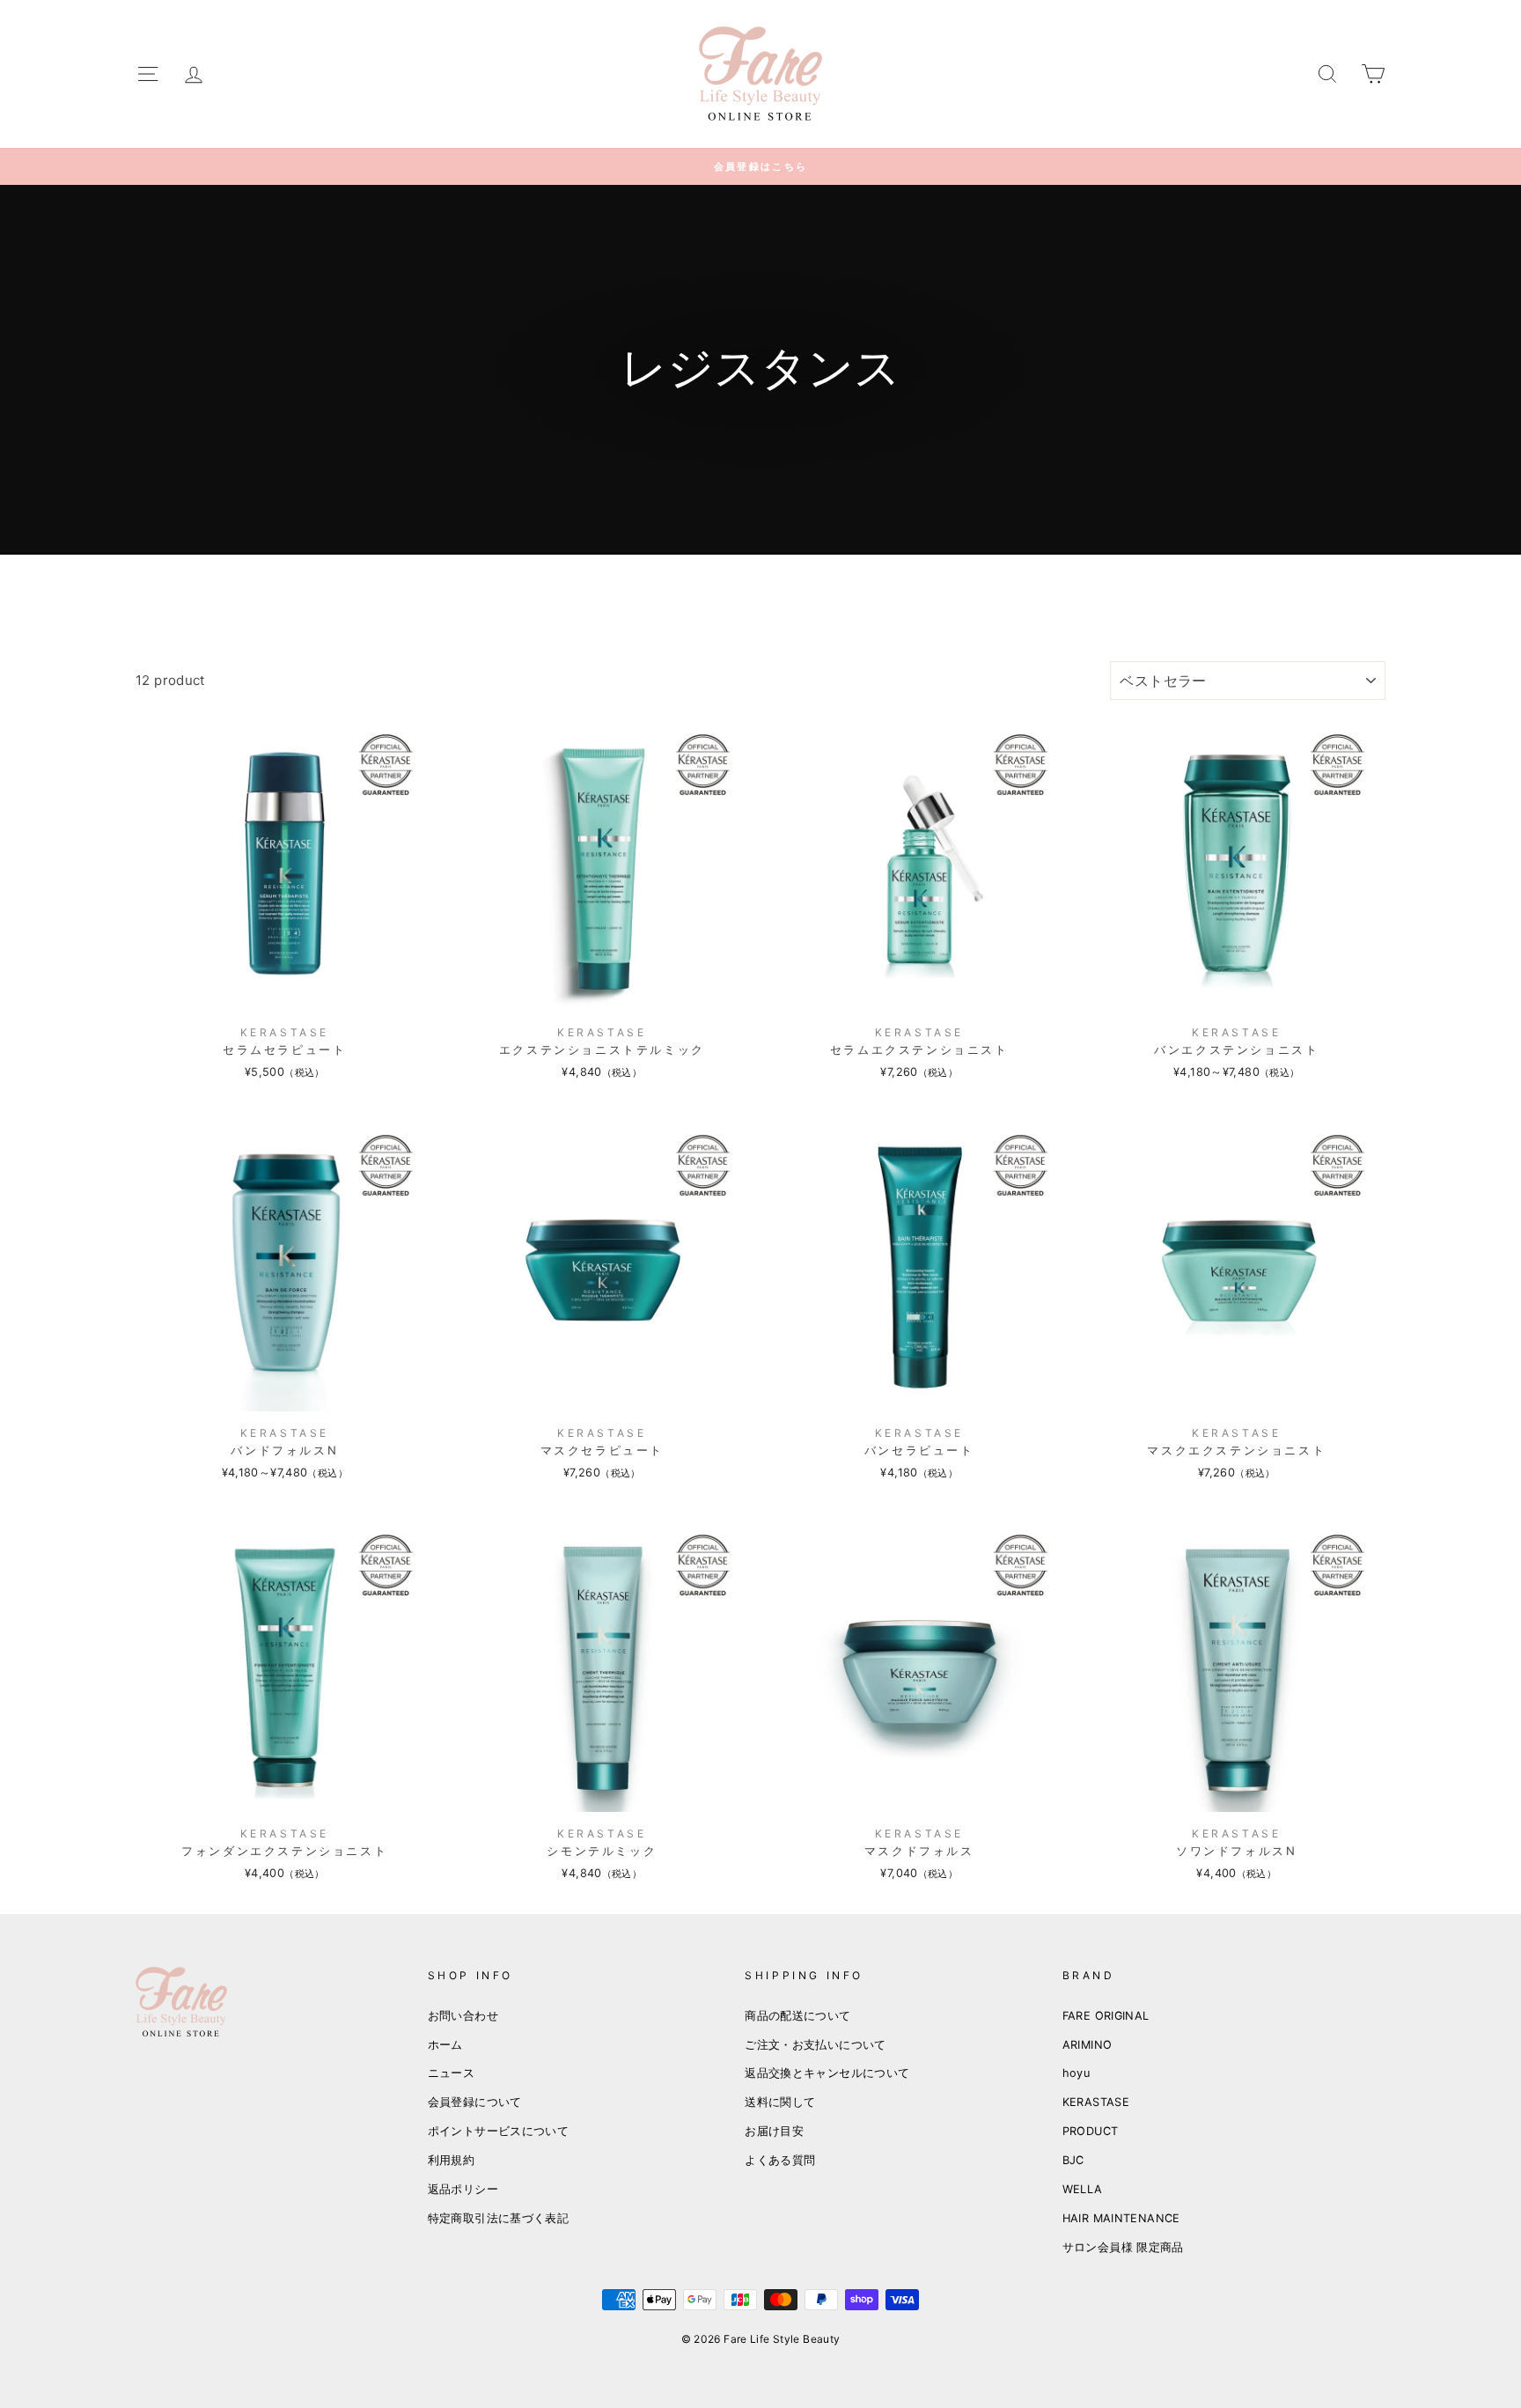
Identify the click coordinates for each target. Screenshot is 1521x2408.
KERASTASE (1096, 2102)
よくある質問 (780, 2160)
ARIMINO (1087, 2045)
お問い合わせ (463, 2016)
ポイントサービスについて (499, 2131)
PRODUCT (1091, 2131)
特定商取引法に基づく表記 (499, 2218)
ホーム (445, 2045)
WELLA (1083, 2189)
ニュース (452, 2073)
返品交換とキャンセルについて (827, 2073)
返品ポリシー (463, 2189)
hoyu (1076, 2073)
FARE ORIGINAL (1106, 2016)
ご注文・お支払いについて (816, 2045)
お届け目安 (774, 2131)
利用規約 (452, 2160)
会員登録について (475, 2102)
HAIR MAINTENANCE (1121, 2218)
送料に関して (780, 2102)
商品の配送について (797, 2016)
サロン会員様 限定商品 (1123, 2247)
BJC (1073, 2160)
